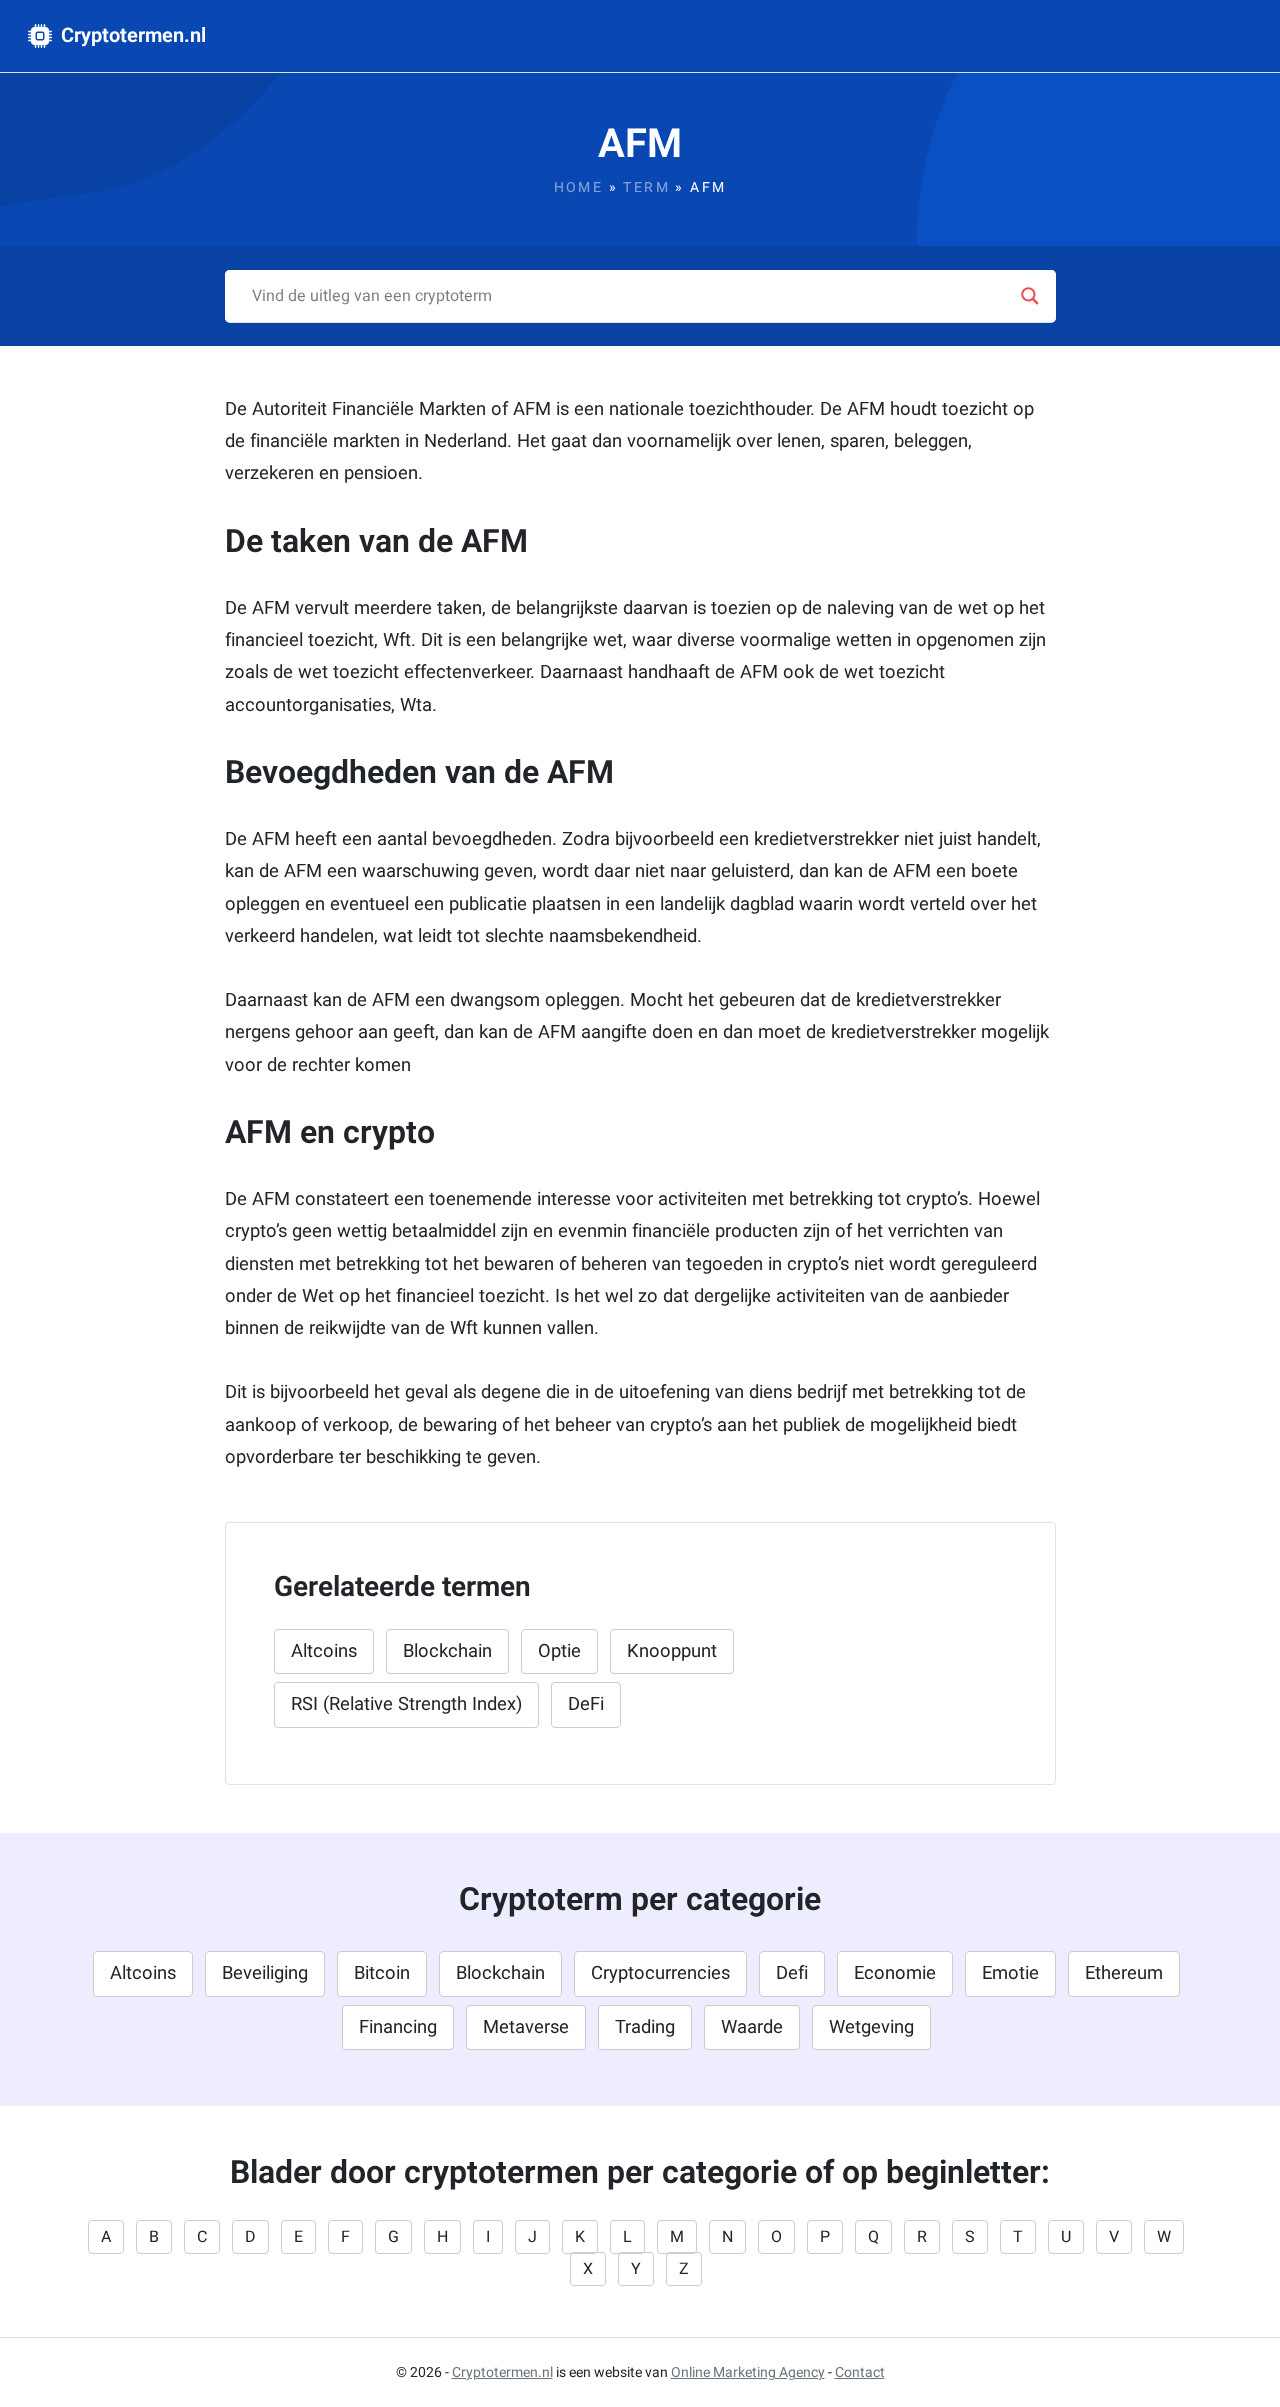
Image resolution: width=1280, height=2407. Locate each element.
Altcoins (324, 1651)
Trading (645, 2027)
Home (579, 187)
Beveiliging (265, 1973)
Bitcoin (382, 1973)
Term (646, 187)
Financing (398, 2027)
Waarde (752, 2027)
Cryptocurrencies (660, 1973)
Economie (895, 1973)
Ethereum (1124, 1973)
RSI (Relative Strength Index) (406, 1704)
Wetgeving (871, 2027)
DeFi (586, 1704)
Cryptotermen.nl (131, 35)
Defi (792, 1973)
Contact (860, 2372)
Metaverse (526, 2027)
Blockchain (447, 1651)
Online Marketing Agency (748, 2372)
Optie (559, 1651)
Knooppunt (672, 1651)
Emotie (1010, 1973)
